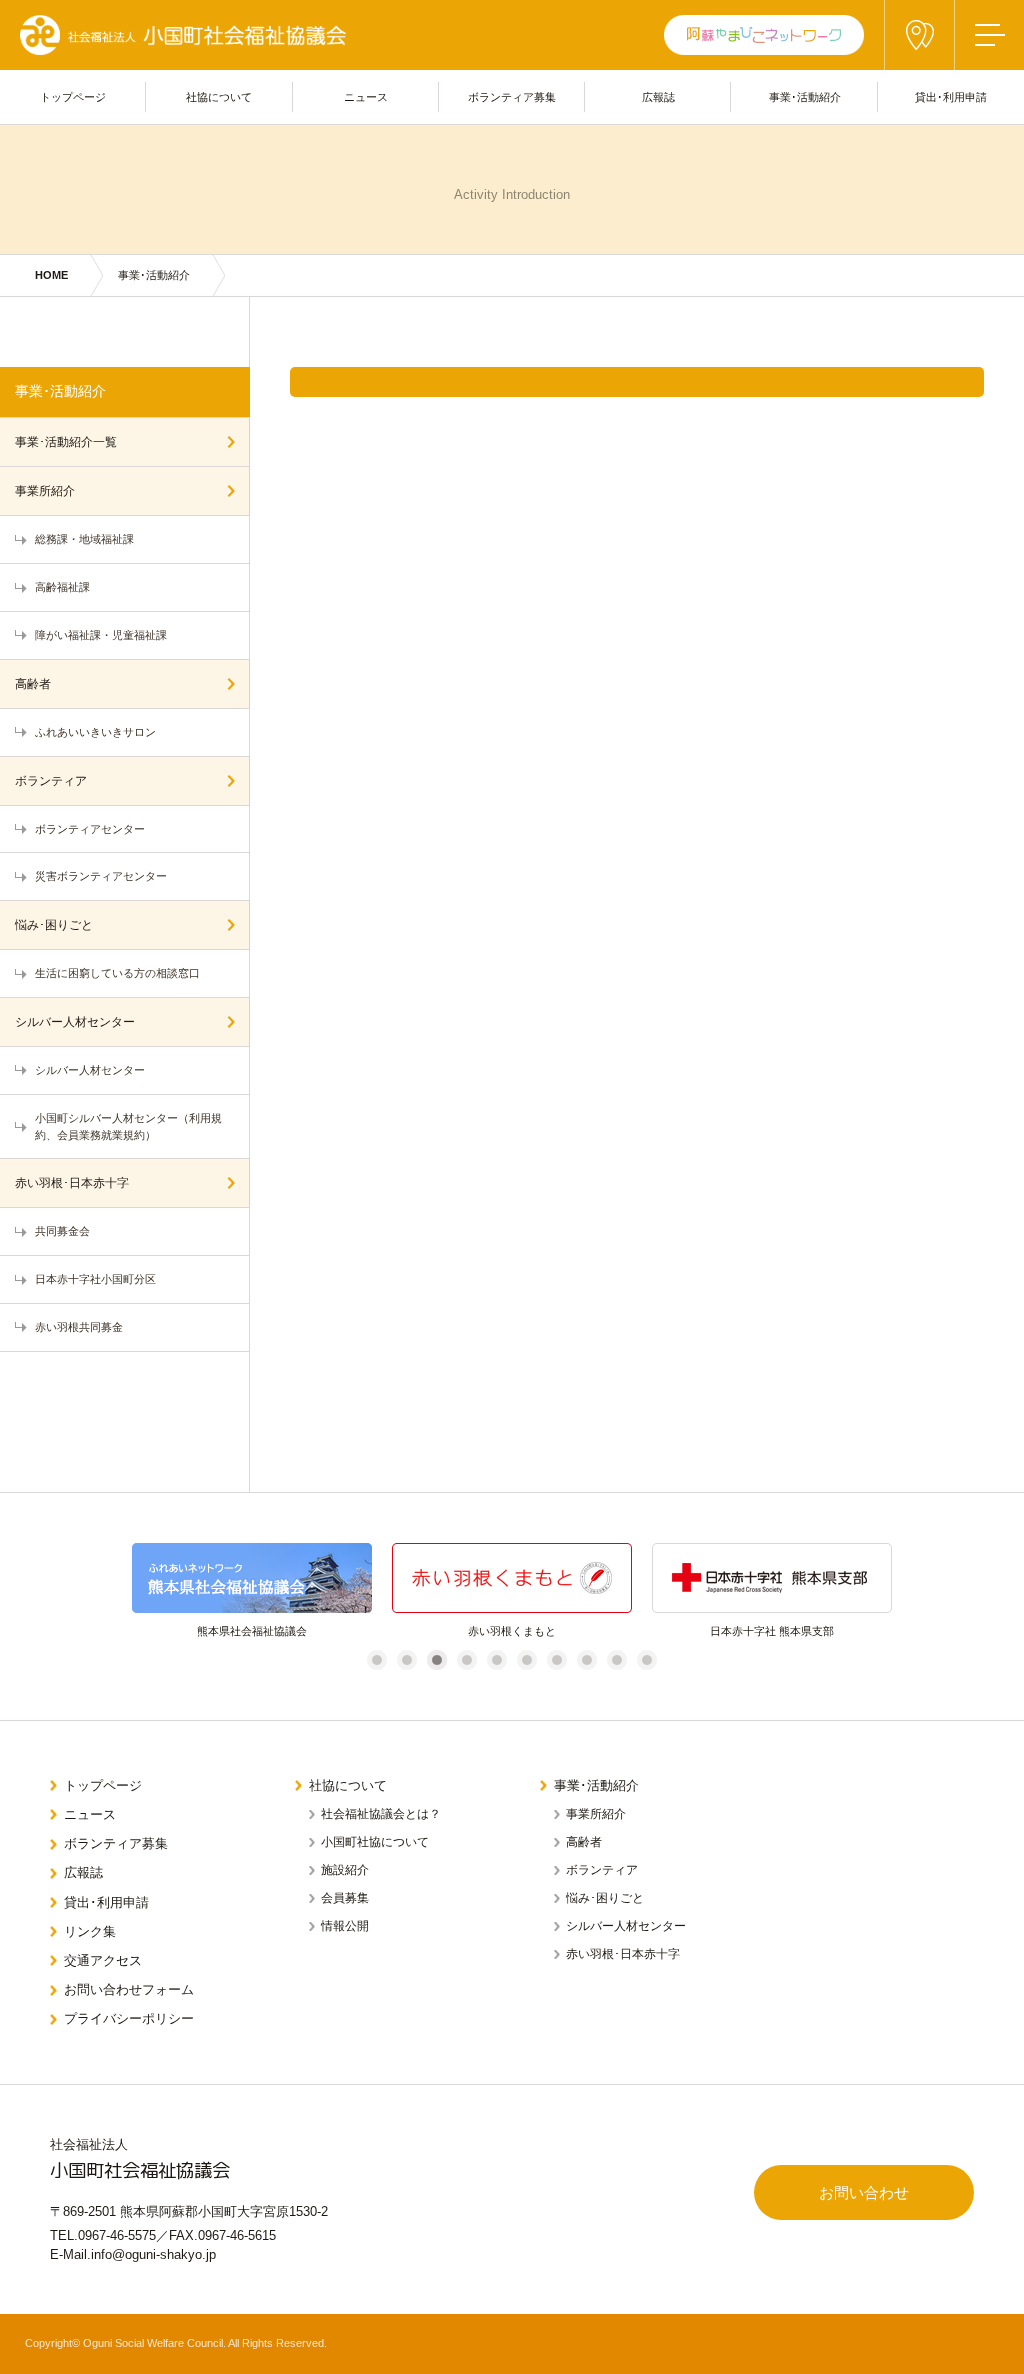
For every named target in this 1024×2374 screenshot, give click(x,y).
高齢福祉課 (62, 587)
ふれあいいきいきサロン (95, 732)
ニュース (90, 1814)
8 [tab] (587, 1659)
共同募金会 (62, 1231)
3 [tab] (437, 1659)
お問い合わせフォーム (129, 1989)
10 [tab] (650, 1659)
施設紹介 (345, 1870)
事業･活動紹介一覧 (66, 442)
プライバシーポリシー (129, 2018)
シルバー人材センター (75, 1022)
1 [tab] (377, 1659)
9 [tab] (617, 1659)
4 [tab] (467, 1659)
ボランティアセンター (90, 829)
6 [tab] (527, 1659)
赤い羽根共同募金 (79, 1327)
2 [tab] (407, 1659)
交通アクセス (103, 1960)
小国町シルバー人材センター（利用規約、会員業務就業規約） (128, 1126)
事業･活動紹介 (154, 275)
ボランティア (51, 781)
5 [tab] (497, 1659)
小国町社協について (375, 1842)
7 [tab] (557, 1659)
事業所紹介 (45, 491)
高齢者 (33, 684)
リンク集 (90, 1931)
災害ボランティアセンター (101, 876)
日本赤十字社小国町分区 (95, 1279)
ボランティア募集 (116, 1843)
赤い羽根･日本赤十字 (72, 1183)
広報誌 (83, 1872)
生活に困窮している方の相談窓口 (117, 973)
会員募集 (345, 1898)
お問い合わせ (864, 2192)
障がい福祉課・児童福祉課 (101, 635)
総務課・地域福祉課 (84, 539)
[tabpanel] (136, 1591)
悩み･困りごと (54, 925)
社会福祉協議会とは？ (381, 1814)
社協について (348, 1785)
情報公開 (345, 1926)
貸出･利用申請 (106, 1902)
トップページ (103, 1785)
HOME (51, 275)
